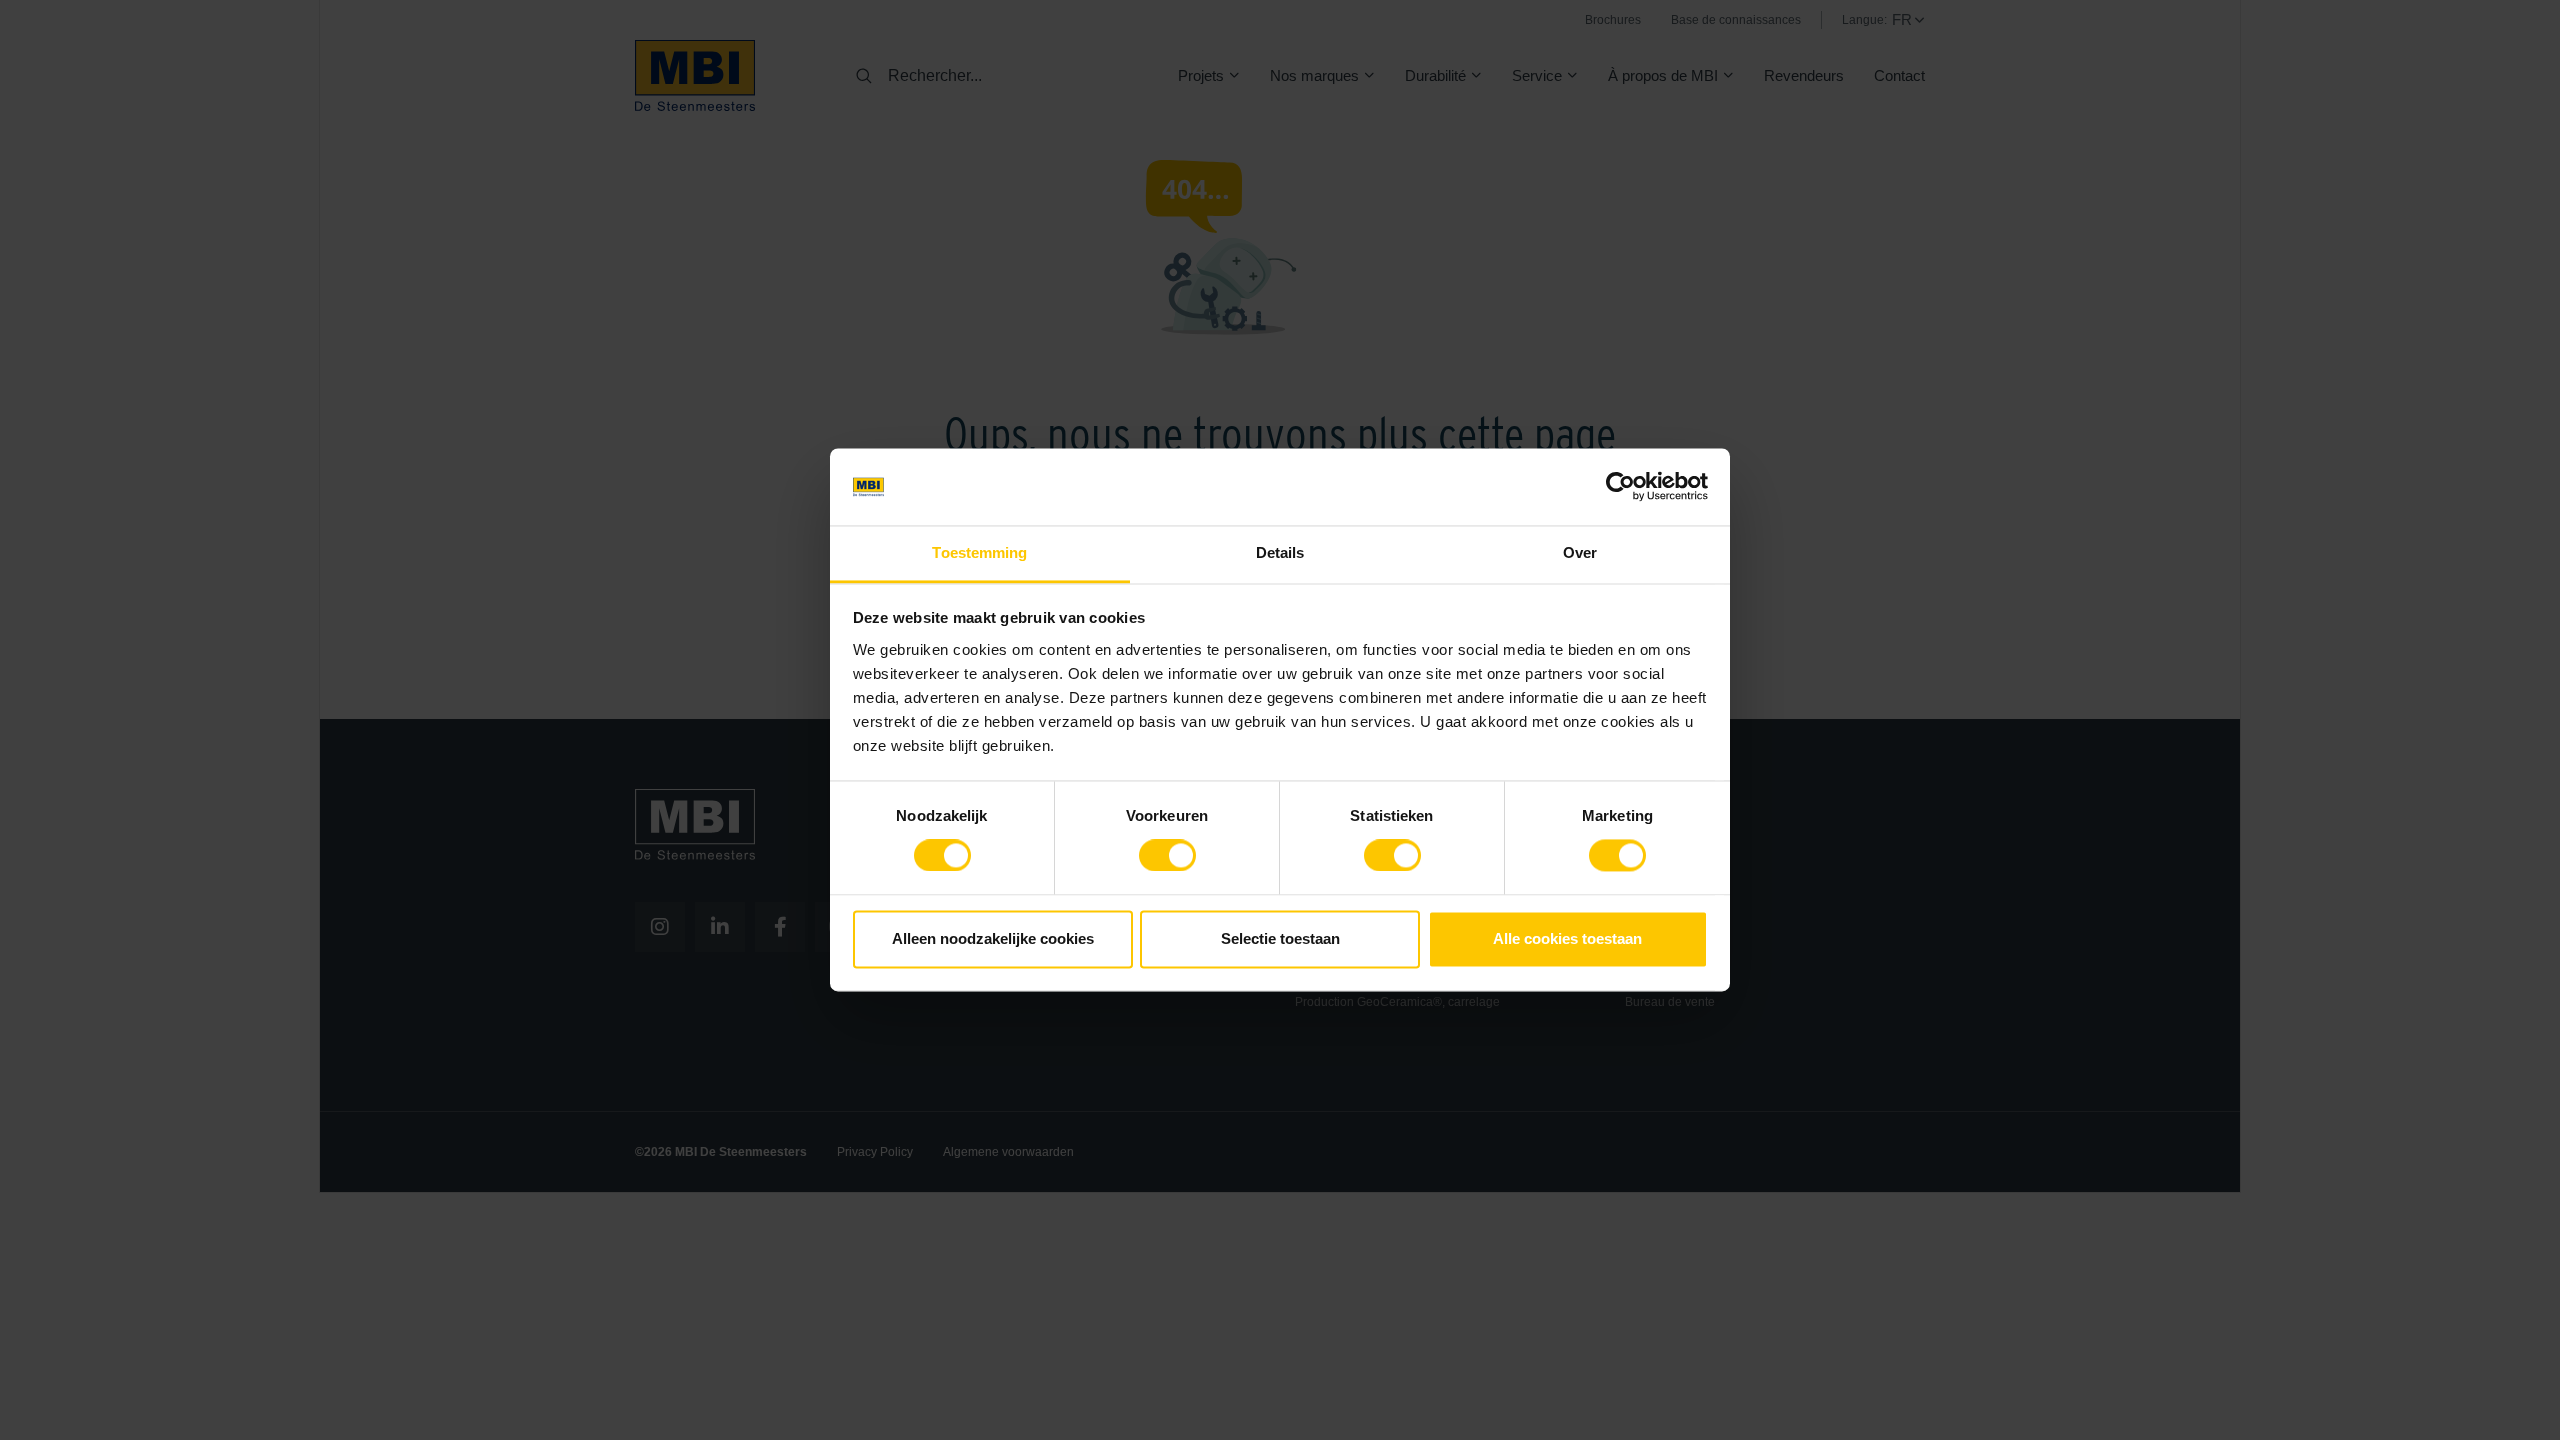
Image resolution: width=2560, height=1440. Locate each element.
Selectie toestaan (1280, 938)
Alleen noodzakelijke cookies (993, 938)
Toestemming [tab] (979, 552)
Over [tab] (1580, 552)
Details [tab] (1280, 552)
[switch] (1167, 860)
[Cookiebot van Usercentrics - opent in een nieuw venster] (1620, 487)
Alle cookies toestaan (1567, 938)
